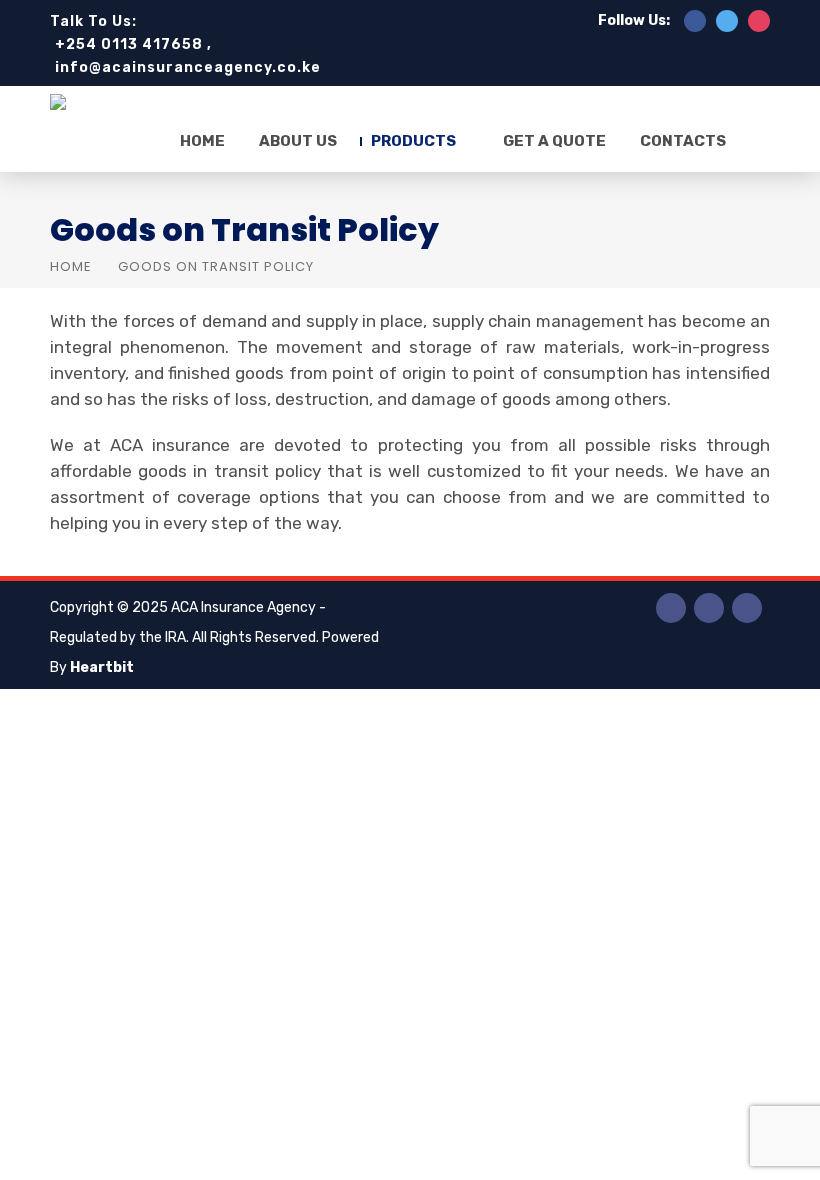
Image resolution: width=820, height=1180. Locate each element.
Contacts (683, 141)
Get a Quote (554, 141)
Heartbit (102, 667)
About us (298, 141)
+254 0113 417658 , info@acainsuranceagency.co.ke (188, 56)
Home (202, 141)
